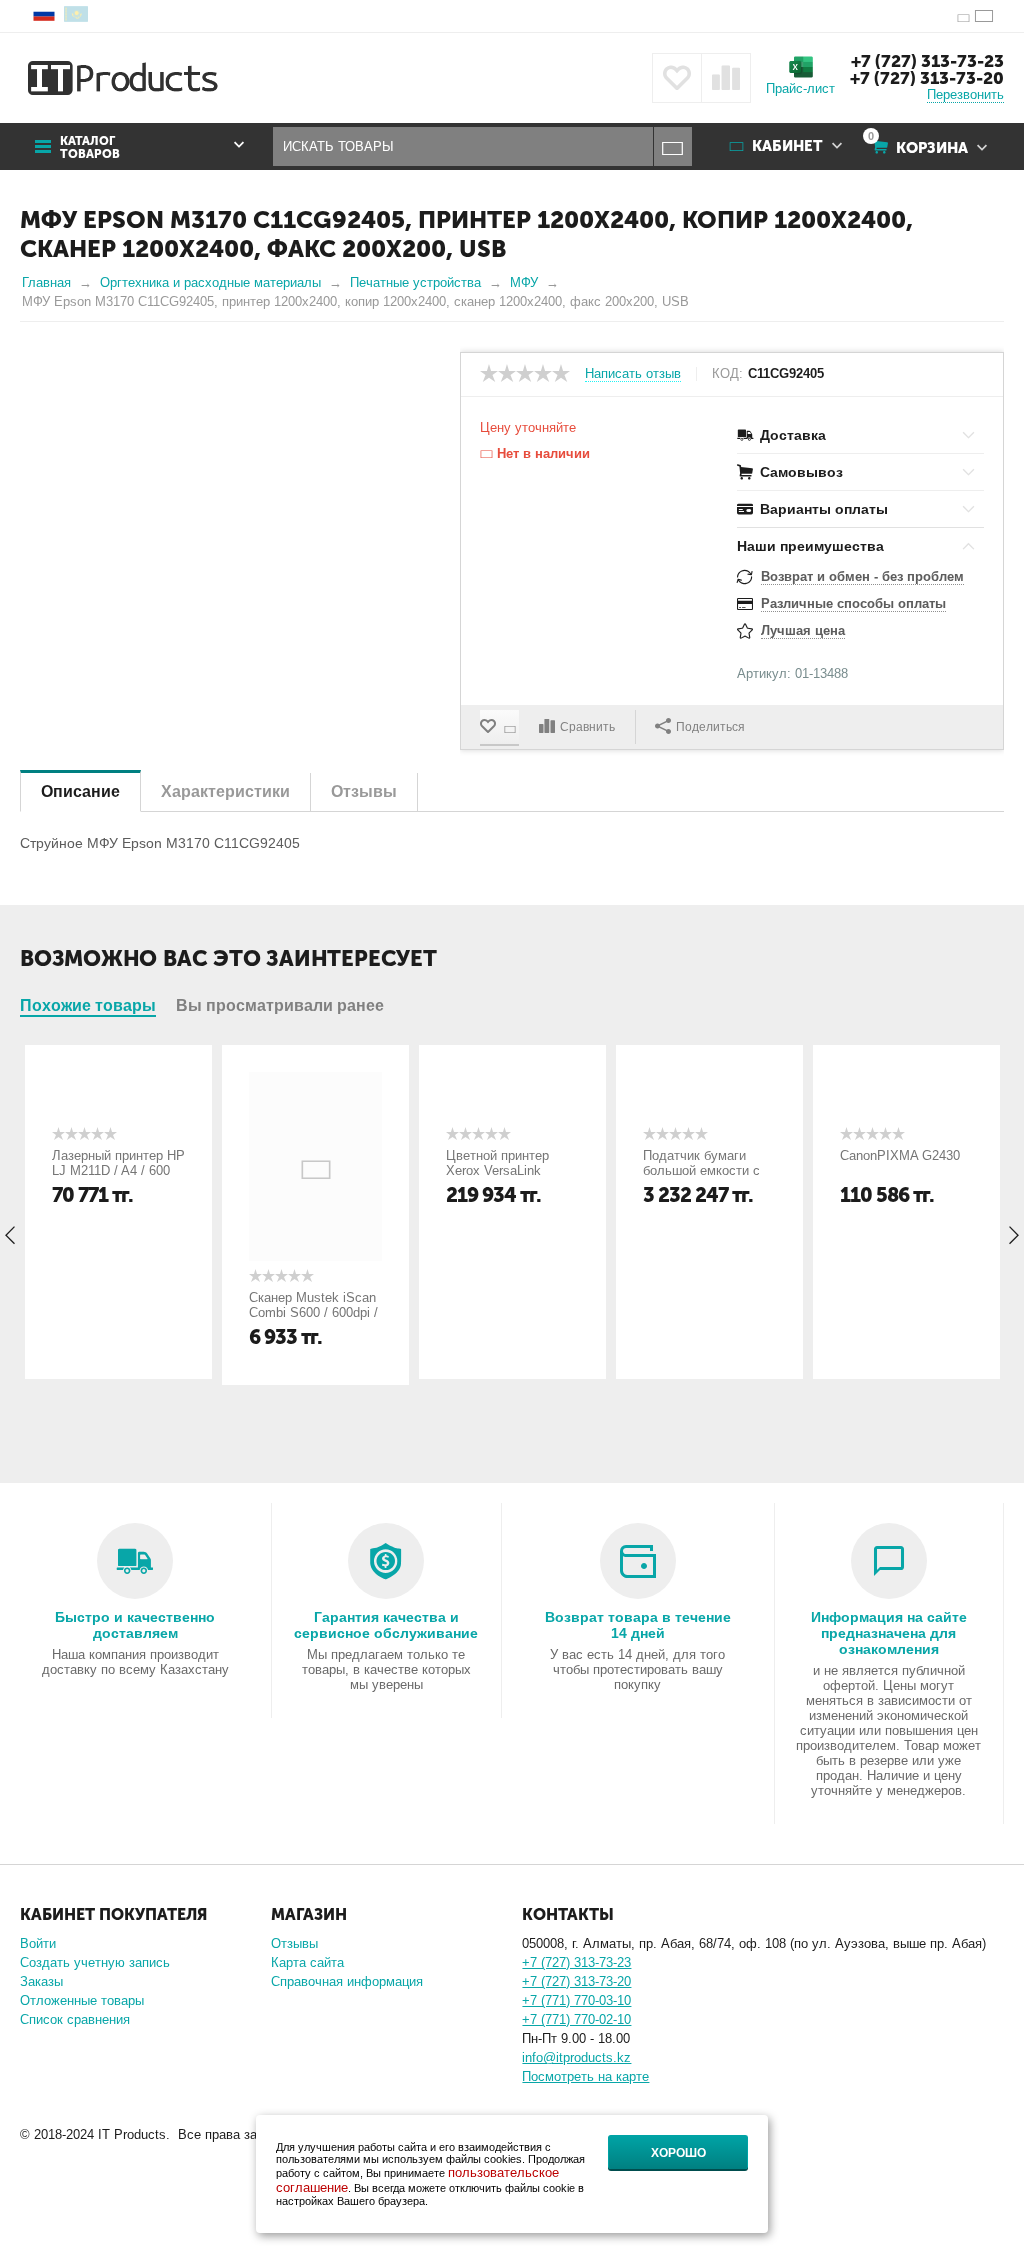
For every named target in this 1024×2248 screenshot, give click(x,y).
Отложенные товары (82, 2000)
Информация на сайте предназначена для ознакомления (889, 1633)
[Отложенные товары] (677, 78)
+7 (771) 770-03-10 (576, 2000)
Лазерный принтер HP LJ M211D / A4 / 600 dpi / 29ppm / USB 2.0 (118, 1170)
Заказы (41, 1981)
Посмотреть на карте (585, 2076)
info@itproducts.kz (576, 2057)
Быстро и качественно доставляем (135, 1625)
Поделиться (710, 727)
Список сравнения (75, 2019)
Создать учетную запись (95, 1962)
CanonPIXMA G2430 (900, 1155)
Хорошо (678, 2153)
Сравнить (587, 727)
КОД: (727, 374)
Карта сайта (307, 1962)
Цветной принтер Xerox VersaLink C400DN (497, 1170)
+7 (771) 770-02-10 (576, 2019)
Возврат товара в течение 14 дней (638, 1625)
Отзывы (294, 1943)
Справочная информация (347, 1981)
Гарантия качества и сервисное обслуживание (386, 1625)
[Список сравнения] (726, 78)
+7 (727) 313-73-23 (927, 61)
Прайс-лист (800, 88)
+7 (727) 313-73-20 (927, 78)
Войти (38, 1943)
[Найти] (672, 146)
